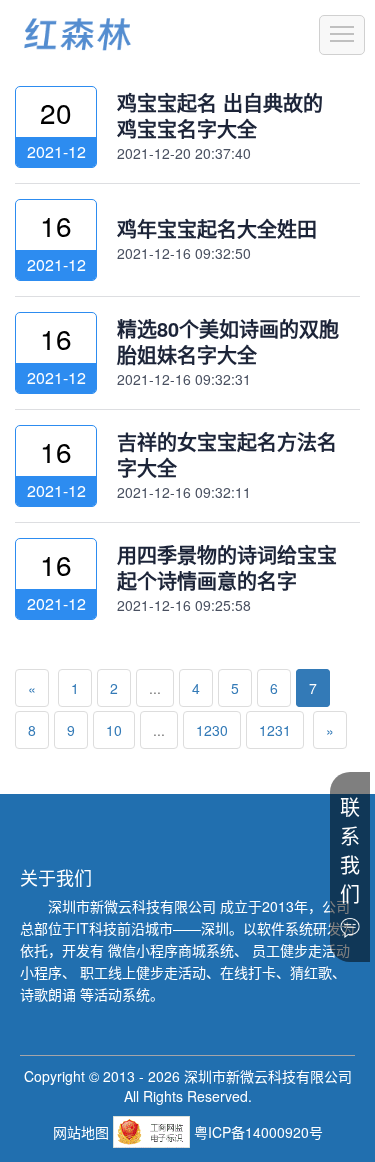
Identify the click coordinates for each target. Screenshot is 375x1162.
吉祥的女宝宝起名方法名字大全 (227, 454)
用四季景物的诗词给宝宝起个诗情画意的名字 (227, 567)
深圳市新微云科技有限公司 (134, 906)
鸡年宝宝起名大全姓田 (217, 228)
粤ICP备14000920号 (258, 1132)
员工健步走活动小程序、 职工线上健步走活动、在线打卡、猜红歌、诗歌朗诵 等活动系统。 (185, 972)
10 (114, 730)
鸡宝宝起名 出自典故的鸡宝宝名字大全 (220, 115)
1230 (212, 730)
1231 (275, 730)
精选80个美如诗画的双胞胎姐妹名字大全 (228, 341)
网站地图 (83, 1132)
